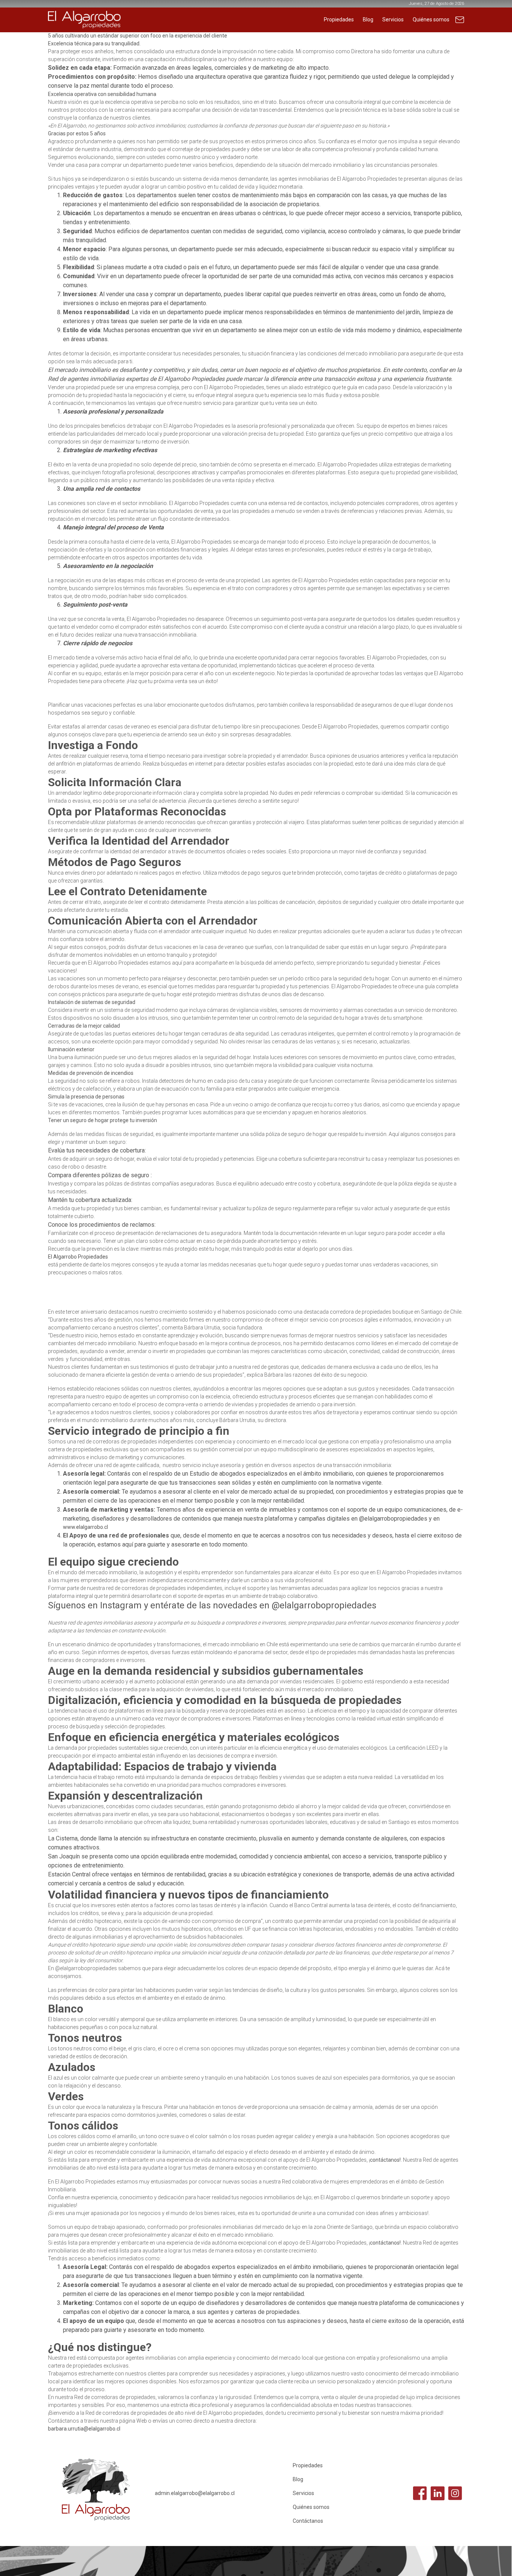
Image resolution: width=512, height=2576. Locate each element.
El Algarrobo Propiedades (78, 1257)
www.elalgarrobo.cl (85, 1527)
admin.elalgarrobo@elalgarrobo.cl (195, 2493)
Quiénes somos (431, 19)
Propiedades (339, 19)
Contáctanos (460, 23)
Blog (368, 19)
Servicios (393, 19)
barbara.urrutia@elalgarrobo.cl (84, 2429)
